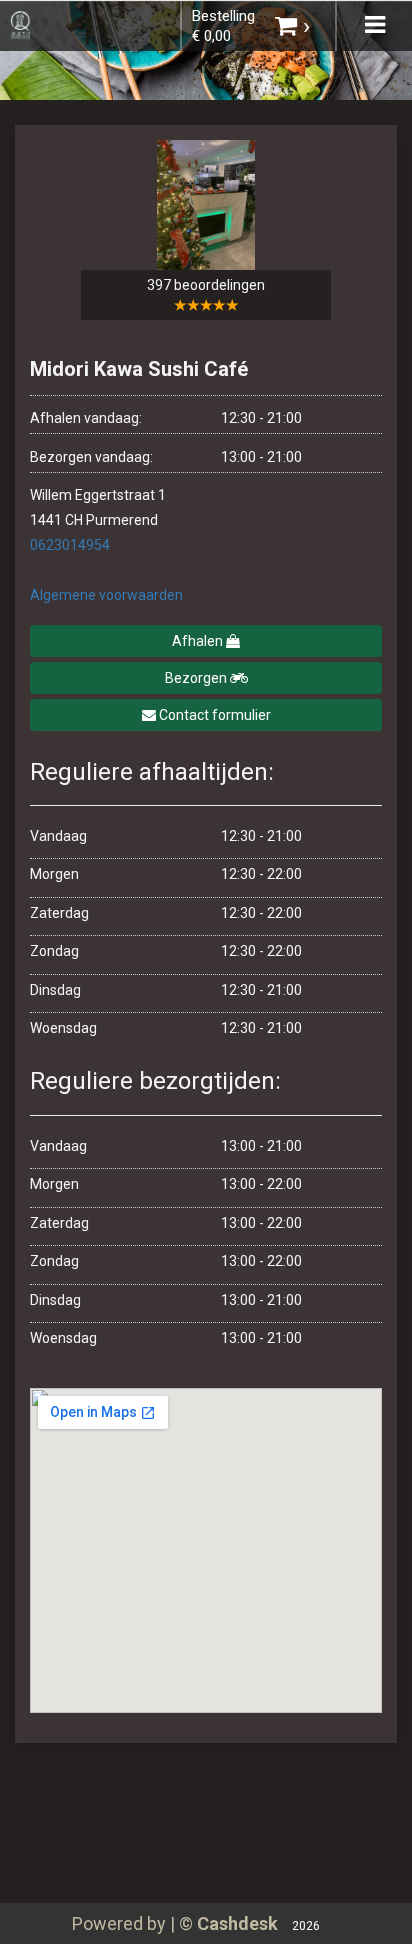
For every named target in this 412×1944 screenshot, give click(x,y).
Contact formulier (213, 715)
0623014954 (70, 545)
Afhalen (199, 641)
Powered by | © (175, 1923)
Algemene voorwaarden (106, 595)
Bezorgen (197, 678)
